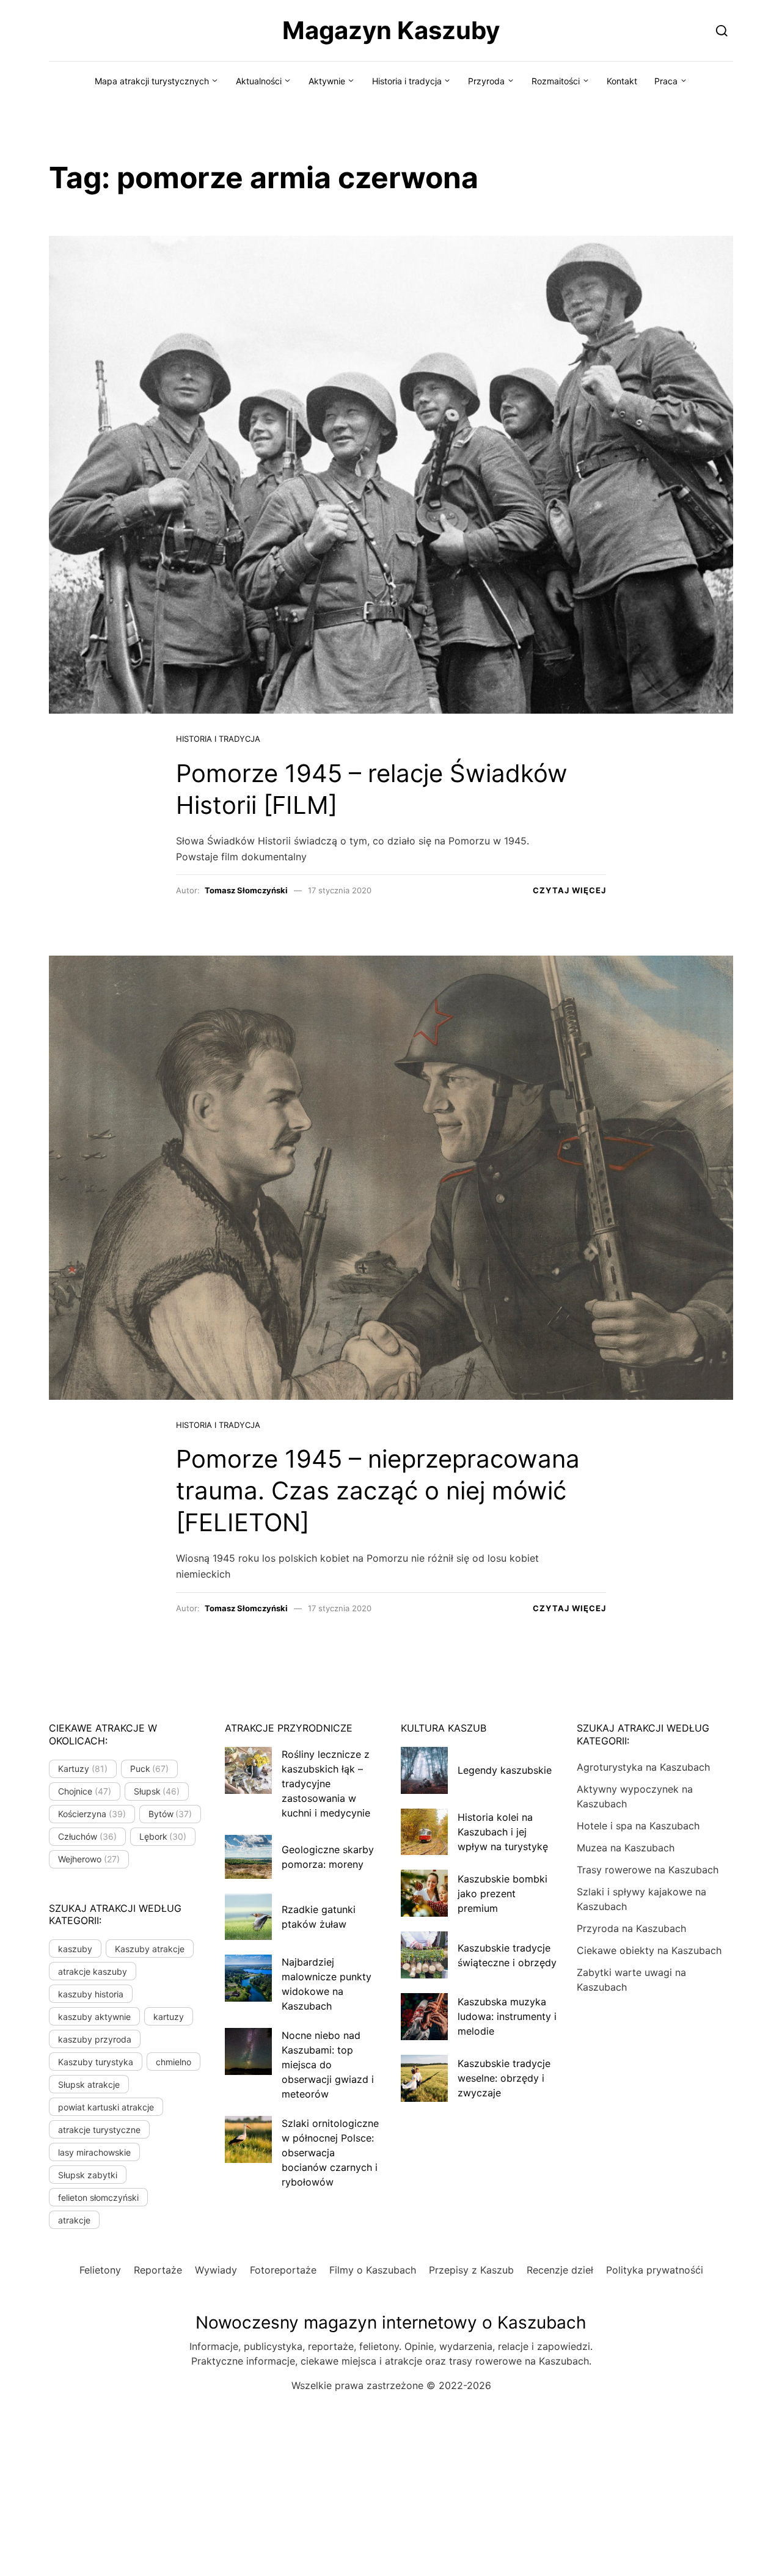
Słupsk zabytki (88, 2175)
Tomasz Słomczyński (246, 890)
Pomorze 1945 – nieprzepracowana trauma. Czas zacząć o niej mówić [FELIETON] (378, 1491)
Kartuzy (83, 1769)
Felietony (100, 2270)
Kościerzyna (92, 1814)
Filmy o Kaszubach (373, 2270)
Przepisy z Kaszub (471, 2270)
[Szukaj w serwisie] (722, 30)
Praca (666, 81)
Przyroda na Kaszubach (631, 1928)
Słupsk (157, 1791)
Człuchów (87, 1836)
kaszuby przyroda (95, 2039)
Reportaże (158, 2270)
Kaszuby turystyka (96, 2062)
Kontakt (622, 81)
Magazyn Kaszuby (391, 30)
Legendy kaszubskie (505, 1770)
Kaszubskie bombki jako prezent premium (502, 1894)
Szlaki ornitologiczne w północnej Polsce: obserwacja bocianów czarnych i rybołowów (330, 2153)
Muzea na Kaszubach (626, 1848)
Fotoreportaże (283, 2270)
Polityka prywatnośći (655, 2270)
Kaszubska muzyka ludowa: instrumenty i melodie (507, 2016)
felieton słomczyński (98, 2197)
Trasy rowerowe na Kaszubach (648, 1870)
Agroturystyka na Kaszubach (643, 1767)
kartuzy (169, 2017)
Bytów (170, 1814)
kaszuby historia (91, 1994)
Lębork (163, 1836)
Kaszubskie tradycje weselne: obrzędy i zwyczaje (504, 2078)
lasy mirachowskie (94, 2152)
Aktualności (259, 81)
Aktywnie (327, 81)
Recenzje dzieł (560, 2270)
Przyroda (486, 81)
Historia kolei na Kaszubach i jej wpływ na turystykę (503, 1832)
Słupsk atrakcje (89, 2084)
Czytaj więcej (569, 890)
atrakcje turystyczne (99, 2130)
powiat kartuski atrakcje (106, 2107)
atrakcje (74, 2220)
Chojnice (85, 1791)
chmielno (174, 2062)
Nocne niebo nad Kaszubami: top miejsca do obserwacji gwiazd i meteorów (328, 2065)
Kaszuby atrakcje (150, 1949)
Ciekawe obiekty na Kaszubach (649, 1950)
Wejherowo (89, 1859)
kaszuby (75, 1949)
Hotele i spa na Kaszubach (638, 1826)
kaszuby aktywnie (94, 2017)
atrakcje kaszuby (93, 1971)
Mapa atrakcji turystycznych (152, 81)
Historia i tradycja (407, 81)
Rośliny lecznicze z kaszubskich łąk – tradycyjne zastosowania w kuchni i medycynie (326, 1784)
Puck (150, 1769)
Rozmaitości (556, 81)
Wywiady (216, 2270)
